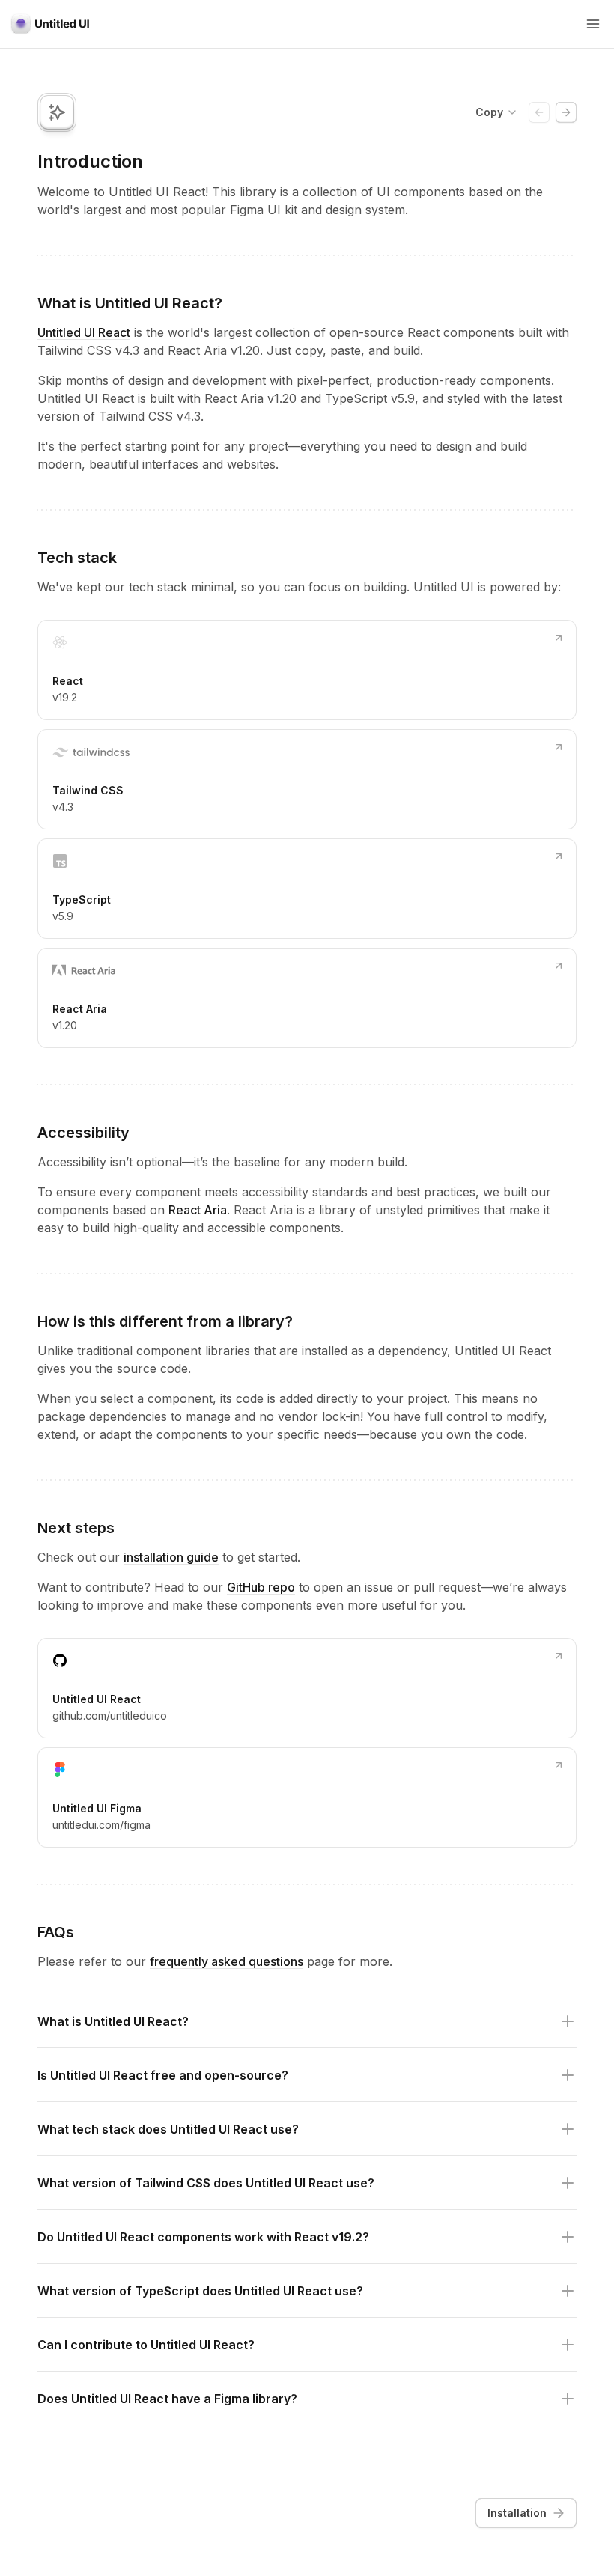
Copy (489, 112)
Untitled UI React (84, 332)
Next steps (76, 1528)
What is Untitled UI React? (130, 303)
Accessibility (83, 1133)
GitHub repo (261, 1587)
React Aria (198, 1210)
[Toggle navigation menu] (593, 24)
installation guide (171, 1557)
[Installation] (566, 112)
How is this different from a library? (165, 1321)
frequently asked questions (227, 1961)
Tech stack (77, 558)
